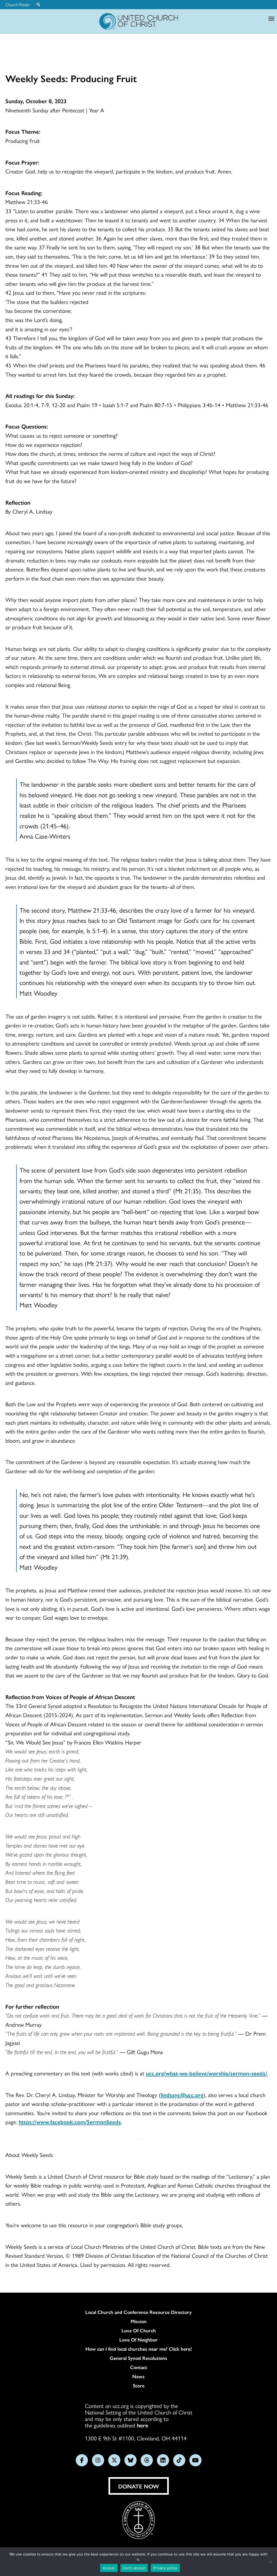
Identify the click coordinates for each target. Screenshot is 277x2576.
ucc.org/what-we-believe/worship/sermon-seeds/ (206, 2073)
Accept (109, 2568)
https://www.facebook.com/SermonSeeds (70, 2122)
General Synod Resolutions (138, 2358)
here (143, 2425)
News (138, 2376)
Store (139, 2386)
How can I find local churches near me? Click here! (139, 2349)
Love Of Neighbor (138, 2340)
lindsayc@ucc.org (182, 2095)
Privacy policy (165, 2568)
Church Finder (18, 5)
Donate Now (139, 2486)
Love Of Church (139, 2330)
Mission (139, 2321)
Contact (139, 2367)
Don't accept (134, 2568)
